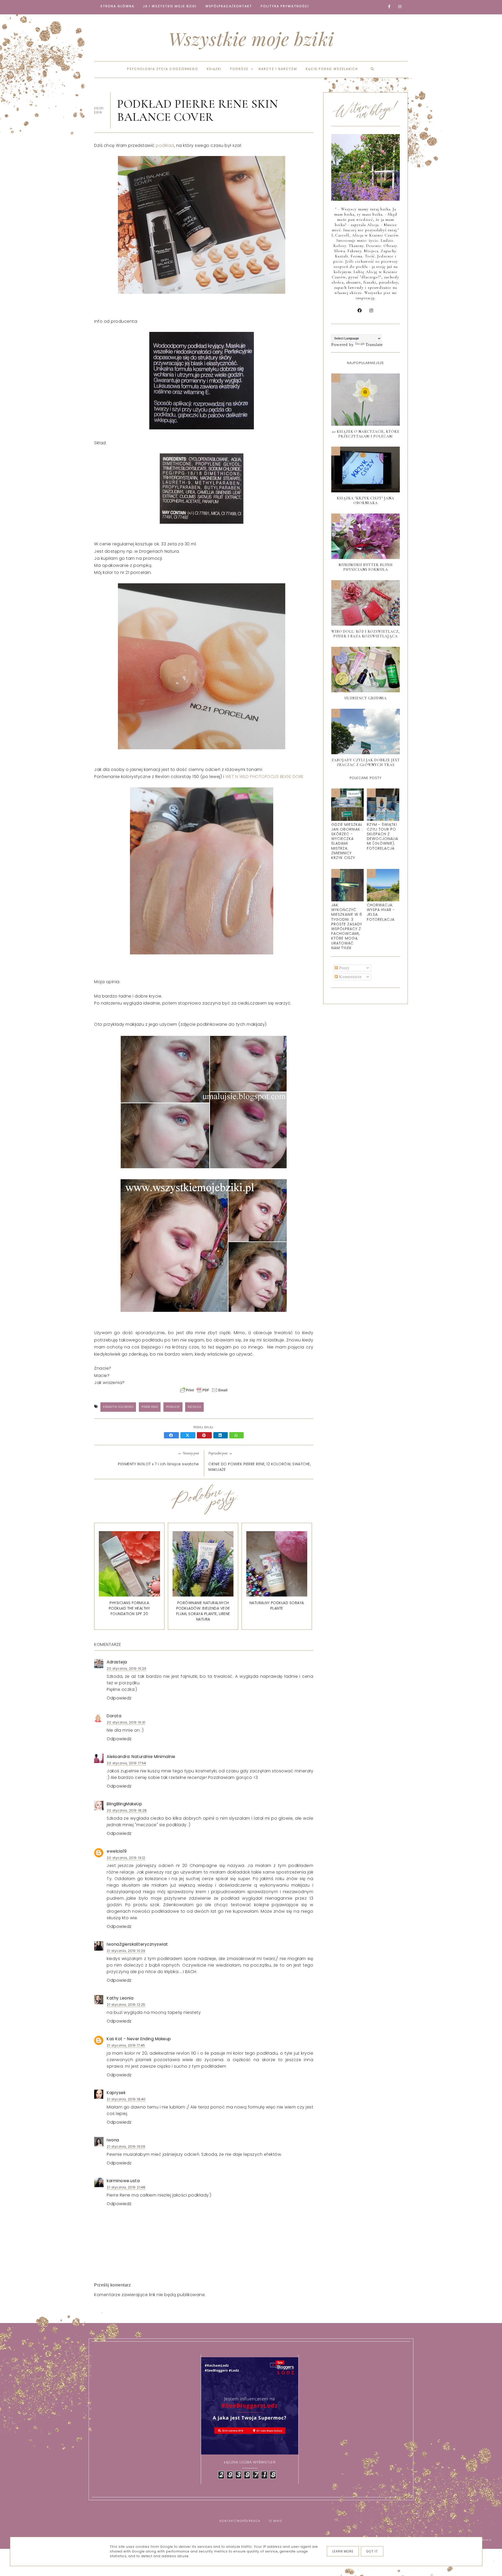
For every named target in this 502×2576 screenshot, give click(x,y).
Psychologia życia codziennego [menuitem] (163, 69)
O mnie (276, 2521)
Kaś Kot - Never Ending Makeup (139, 2039)
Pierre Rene (150, 1407)
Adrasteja (117, 1662)
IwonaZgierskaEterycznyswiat (137, 1944)
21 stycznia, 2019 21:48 (126, 2187)
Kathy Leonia (120, 1998)
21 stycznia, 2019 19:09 (126, 2146)
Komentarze (350, 977)
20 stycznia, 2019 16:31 (126, 1722)
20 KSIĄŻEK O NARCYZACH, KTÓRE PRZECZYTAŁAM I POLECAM (366, 434)
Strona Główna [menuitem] (117, 6)
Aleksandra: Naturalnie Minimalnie (141, 1757)
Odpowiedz (119, 1698)
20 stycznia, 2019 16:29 (127, 1669)
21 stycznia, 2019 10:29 (126, 1951)
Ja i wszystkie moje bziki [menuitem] (170, 6)
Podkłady (173, 1407)
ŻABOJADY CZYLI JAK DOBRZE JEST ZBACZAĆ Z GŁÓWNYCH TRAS (366, 762)
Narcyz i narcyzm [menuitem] (278, 69)
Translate (374, 345)
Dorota (114, 1716)
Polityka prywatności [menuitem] (285, 6)
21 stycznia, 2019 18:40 (126, 2099)
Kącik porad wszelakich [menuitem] (332, 69)
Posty (344, 968)
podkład (165, 145)
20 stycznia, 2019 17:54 (126, 1763)
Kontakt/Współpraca (240, 2521)
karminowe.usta (123, 2181)
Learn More (343, 2551)
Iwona (113, 2140)
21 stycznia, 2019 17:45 (126, 2045)
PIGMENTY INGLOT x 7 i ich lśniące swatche (158, 1464)
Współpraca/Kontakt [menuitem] (229, 6)
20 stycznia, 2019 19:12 (126, 1858)
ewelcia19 (117, 1851)
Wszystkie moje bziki (251, 38)
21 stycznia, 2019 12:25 (126, 2005)
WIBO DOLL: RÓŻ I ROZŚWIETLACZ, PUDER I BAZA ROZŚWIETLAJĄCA (366, 634)
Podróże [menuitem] (239, 69)
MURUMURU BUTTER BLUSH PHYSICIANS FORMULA (366, 567)
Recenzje (194, 1407)
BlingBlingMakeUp (124, 1804)
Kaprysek (116, 2093)
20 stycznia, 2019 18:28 (127, 1810)
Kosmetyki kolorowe (118, 1407)
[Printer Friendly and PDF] (204, 1393)
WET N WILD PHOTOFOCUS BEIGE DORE (265, 777)
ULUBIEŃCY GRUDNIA (366, 698)
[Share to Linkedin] (221, 1436)
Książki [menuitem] (214, 69)
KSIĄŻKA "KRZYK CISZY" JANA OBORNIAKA (366, 501)
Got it (372, 2551)
